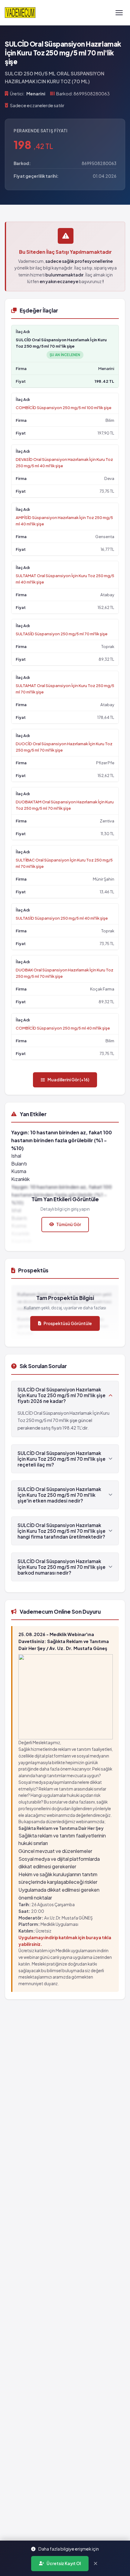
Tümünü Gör (69, 1224)
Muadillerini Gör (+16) (68, 1080)
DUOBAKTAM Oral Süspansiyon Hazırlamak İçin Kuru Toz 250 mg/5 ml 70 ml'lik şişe (65, 805)
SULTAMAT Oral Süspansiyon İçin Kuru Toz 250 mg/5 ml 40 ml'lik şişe (65, 579)
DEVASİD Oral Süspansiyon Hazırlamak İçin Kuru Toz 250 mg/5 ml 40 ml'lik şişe (64, 462)
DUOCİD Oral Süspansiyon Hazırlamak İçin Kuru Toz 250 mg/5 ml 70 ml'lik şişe (64, 747)
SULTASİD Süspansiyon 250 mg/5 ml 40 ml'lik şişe (62, 918)
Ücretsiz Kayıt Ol (64, 2563)
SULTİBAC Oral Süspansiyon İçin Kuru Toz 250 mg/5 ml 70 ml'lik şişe (64, 863)
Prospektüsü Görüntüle (68, 1323)
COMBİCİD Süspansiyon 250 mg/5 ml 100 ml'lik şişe (63, 407)
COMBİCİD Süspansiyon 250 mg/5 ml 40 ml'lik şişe (63, 1028)
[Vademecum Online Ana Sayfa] (20, 13)
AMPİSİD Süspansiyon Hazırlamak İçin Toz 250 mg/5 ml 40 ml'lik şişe (64, 521)
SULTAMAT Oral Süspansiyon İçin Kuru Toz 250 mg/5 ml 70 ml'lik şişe (65, 689)
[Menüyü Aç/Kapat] (119, 13)
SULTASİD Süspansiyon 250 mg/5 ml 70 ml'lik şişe (62, 634)
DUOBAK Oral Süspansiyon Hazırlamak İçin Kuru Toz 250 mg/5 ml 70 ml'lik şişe (65, 973)
